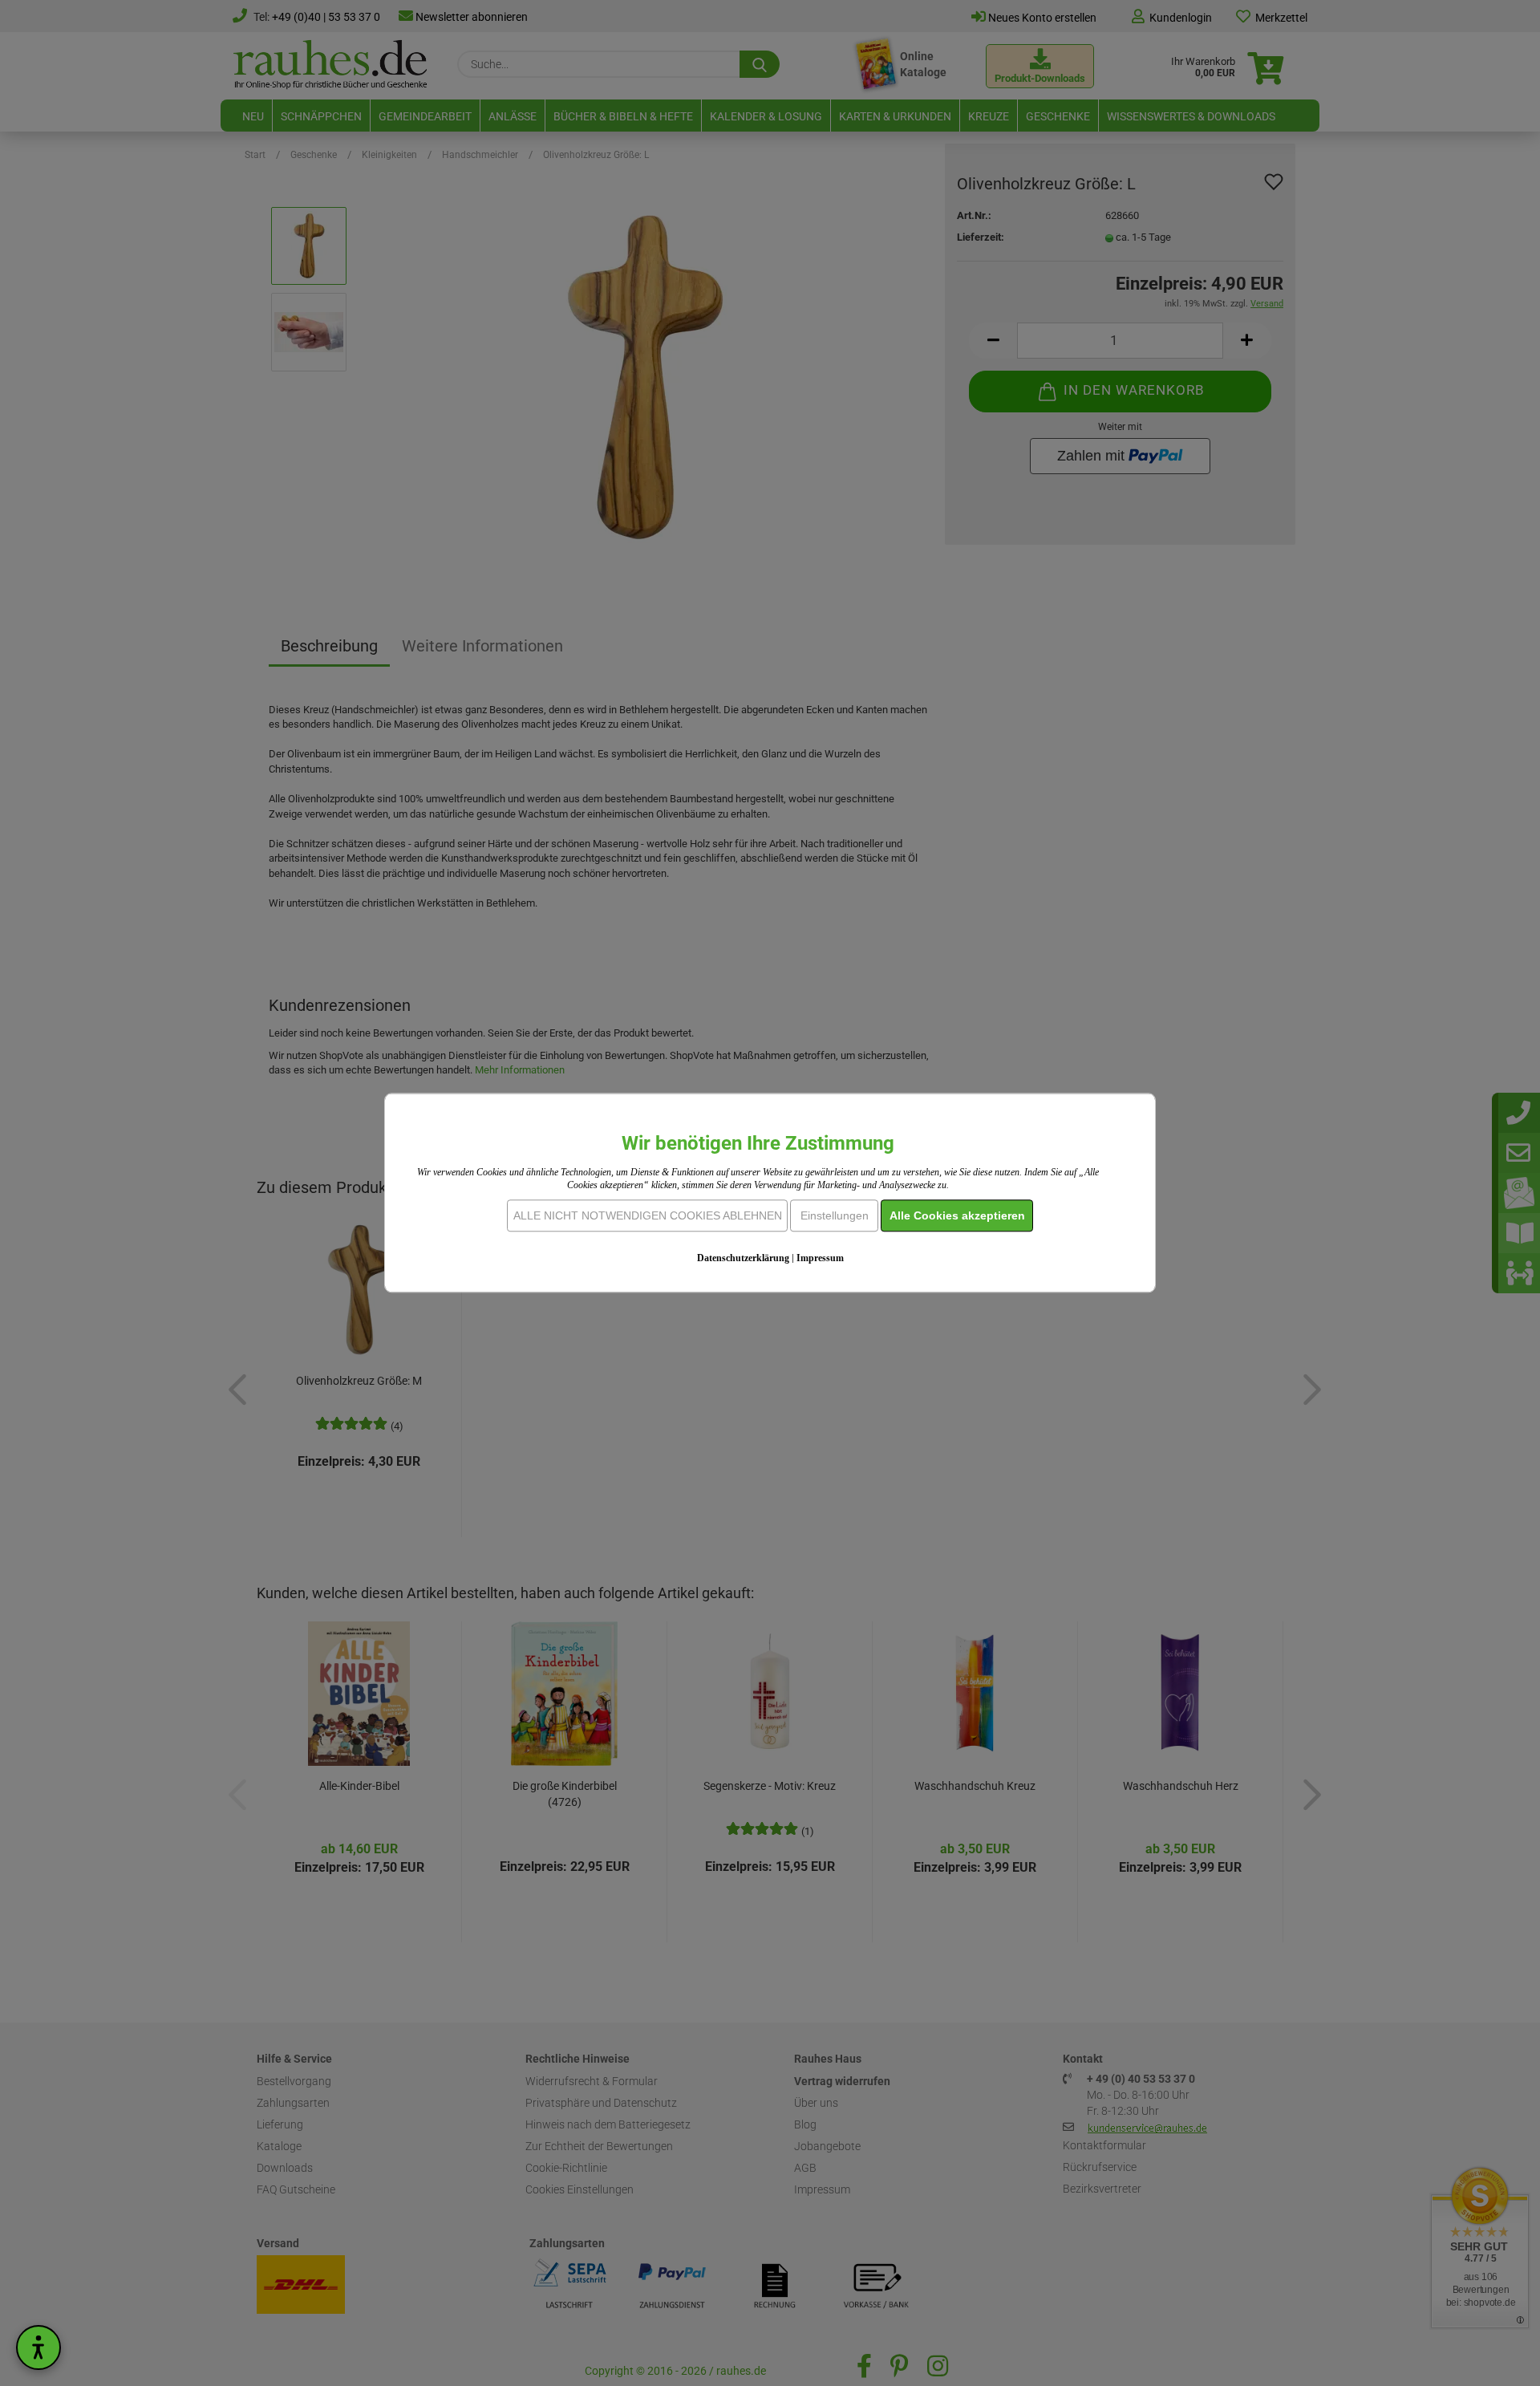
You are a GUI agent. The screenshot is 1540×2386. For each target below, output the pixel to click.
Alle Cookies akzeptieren (957, 1216)
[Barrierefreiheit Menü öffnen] (38, 2347)
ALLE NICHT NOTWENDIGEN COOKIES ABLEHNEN (648, 1216)
